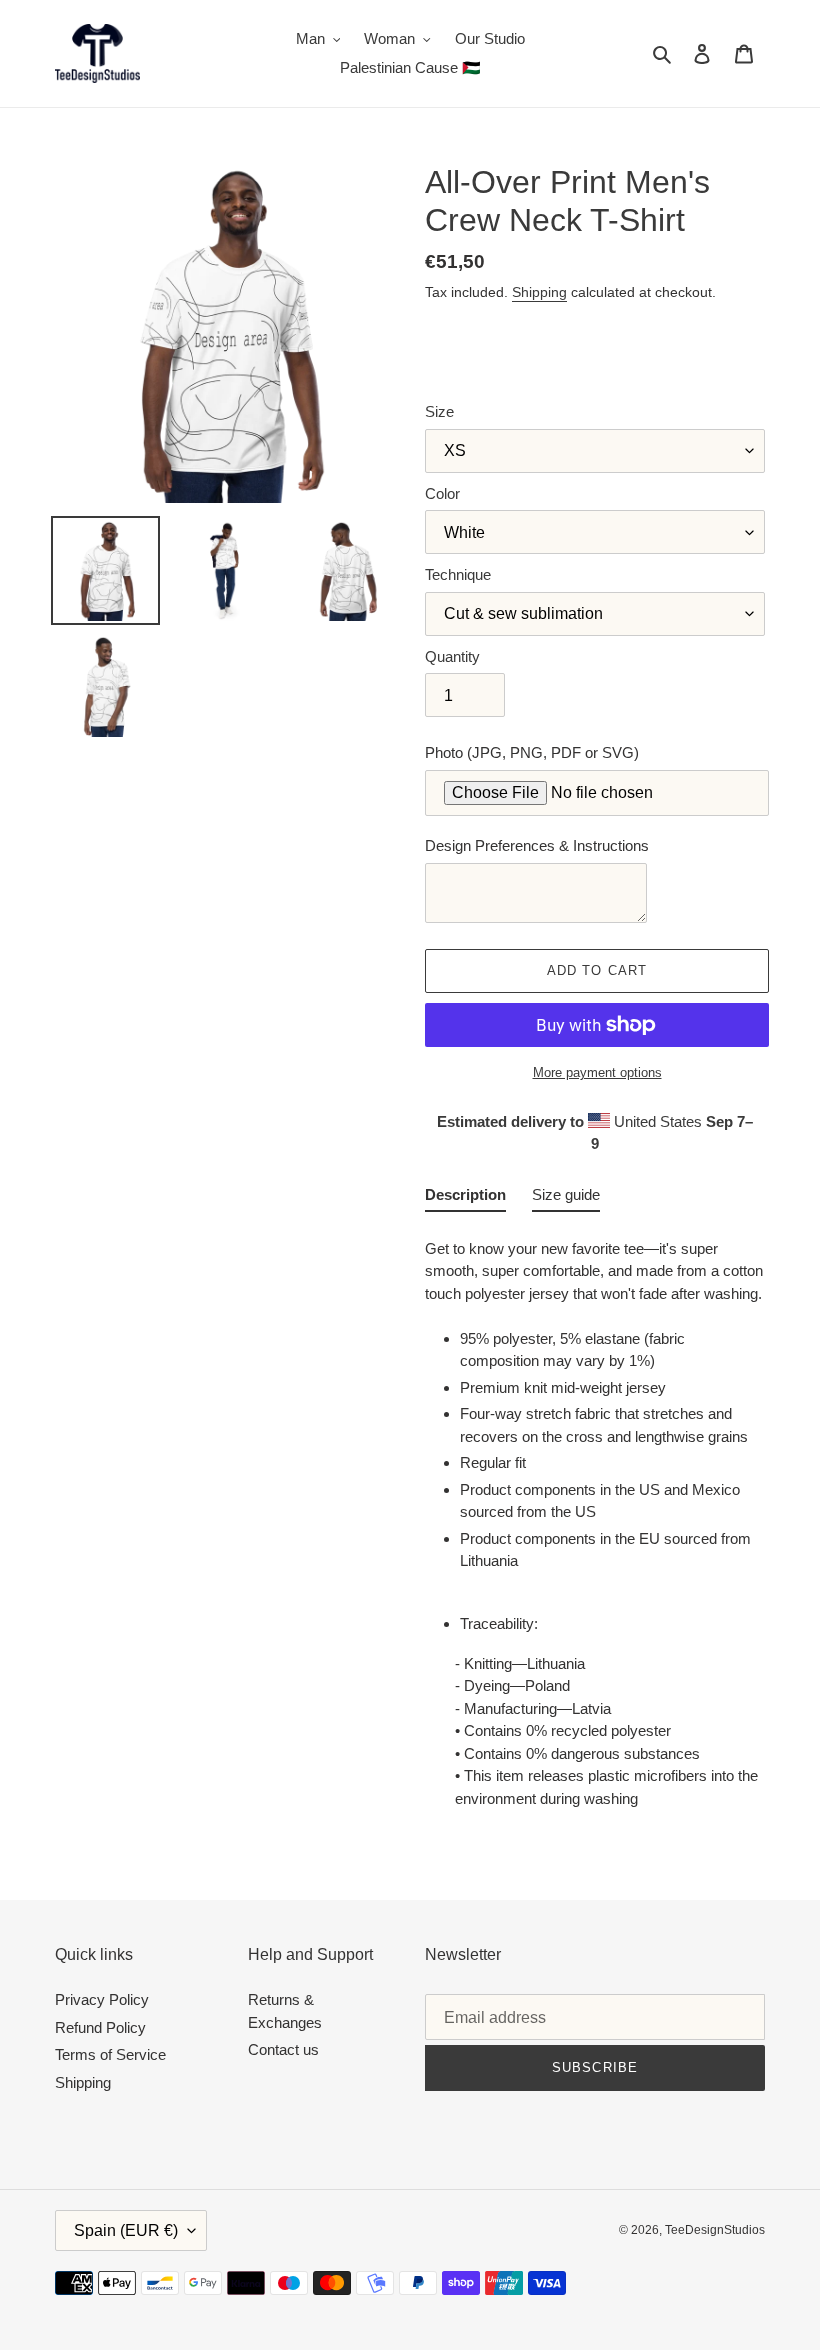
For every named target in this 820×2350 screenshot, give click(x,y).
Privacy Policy (102, 1999)
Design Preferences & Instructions (537, 845)
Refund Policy (100, 2027)
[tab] (465, 1199)
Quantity (452, 656)
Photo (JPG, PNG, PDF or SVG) (532, 752)
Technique (458, 574)
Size (439, 411)
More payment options (597, 1072)
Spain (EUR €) (126, 2230)
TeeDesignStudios (715, 2230)
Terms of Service (110, 2054)
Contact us (283, 2049)
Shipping (539, 292)
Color (442, 493)
